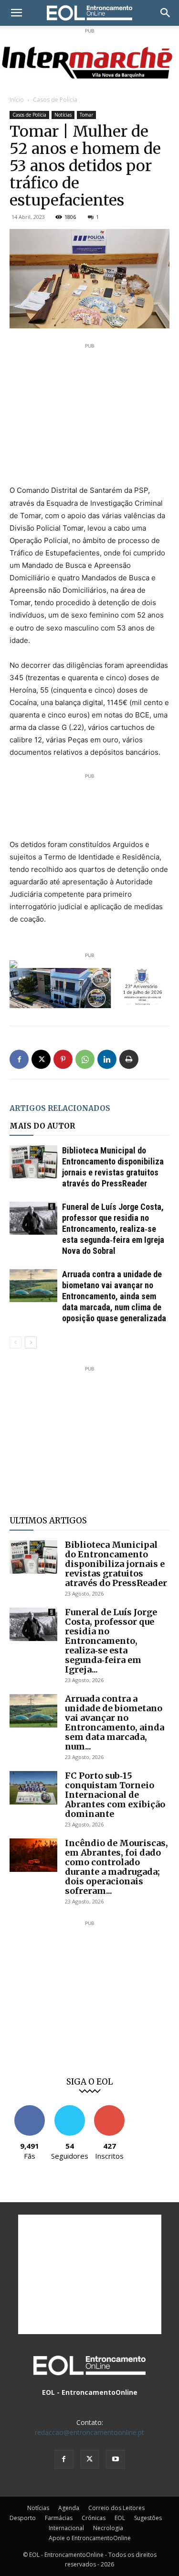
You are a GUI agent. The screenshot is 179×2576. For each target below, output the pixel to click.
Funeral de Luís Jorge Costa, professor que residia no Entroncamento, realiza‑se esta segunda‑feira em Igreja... (111, 1641)
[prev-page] (16, 1342)
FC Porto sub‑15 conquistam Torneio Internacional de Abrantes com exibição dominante (115, 1795)
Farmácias (59, 2518)
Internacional (66, 2528)
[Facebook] (19, 1059)
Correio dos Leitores (116, 2508)
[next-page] (31, 1342)
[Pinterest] (63, 1059)
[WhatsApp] (85, 1059)
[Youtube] (116, 2459)
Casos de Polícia (55, 100)
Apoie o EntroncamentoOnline (90, 2538)
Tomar (86, 115)
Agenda (69, 2508)
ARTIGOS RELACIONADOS (60, 1108)
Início (17, 100)
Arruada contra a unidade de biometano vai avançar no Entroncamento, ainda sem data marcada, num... (115, 1723)
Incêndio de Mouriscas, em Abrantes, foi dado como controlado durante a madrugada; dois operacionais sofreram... (116, 1867)
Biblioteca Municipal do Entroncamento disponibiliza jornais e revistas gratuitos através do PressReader (116, 1564)
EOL (120, 2518)
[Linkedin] (107, 1059)
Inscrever (109, 2109)
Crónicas (94, 2518)
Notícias (63, 115)
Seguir (69, 2109)
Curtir (30, 2109)
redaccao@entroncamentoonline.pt (89, 2432)
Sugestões (148, 2518)
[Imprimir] (129, 1059)
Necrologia (108, 2528)
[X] (41, 1059)
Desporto (23, 2518)
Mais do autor (42, 1126)
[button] (16, 13)
